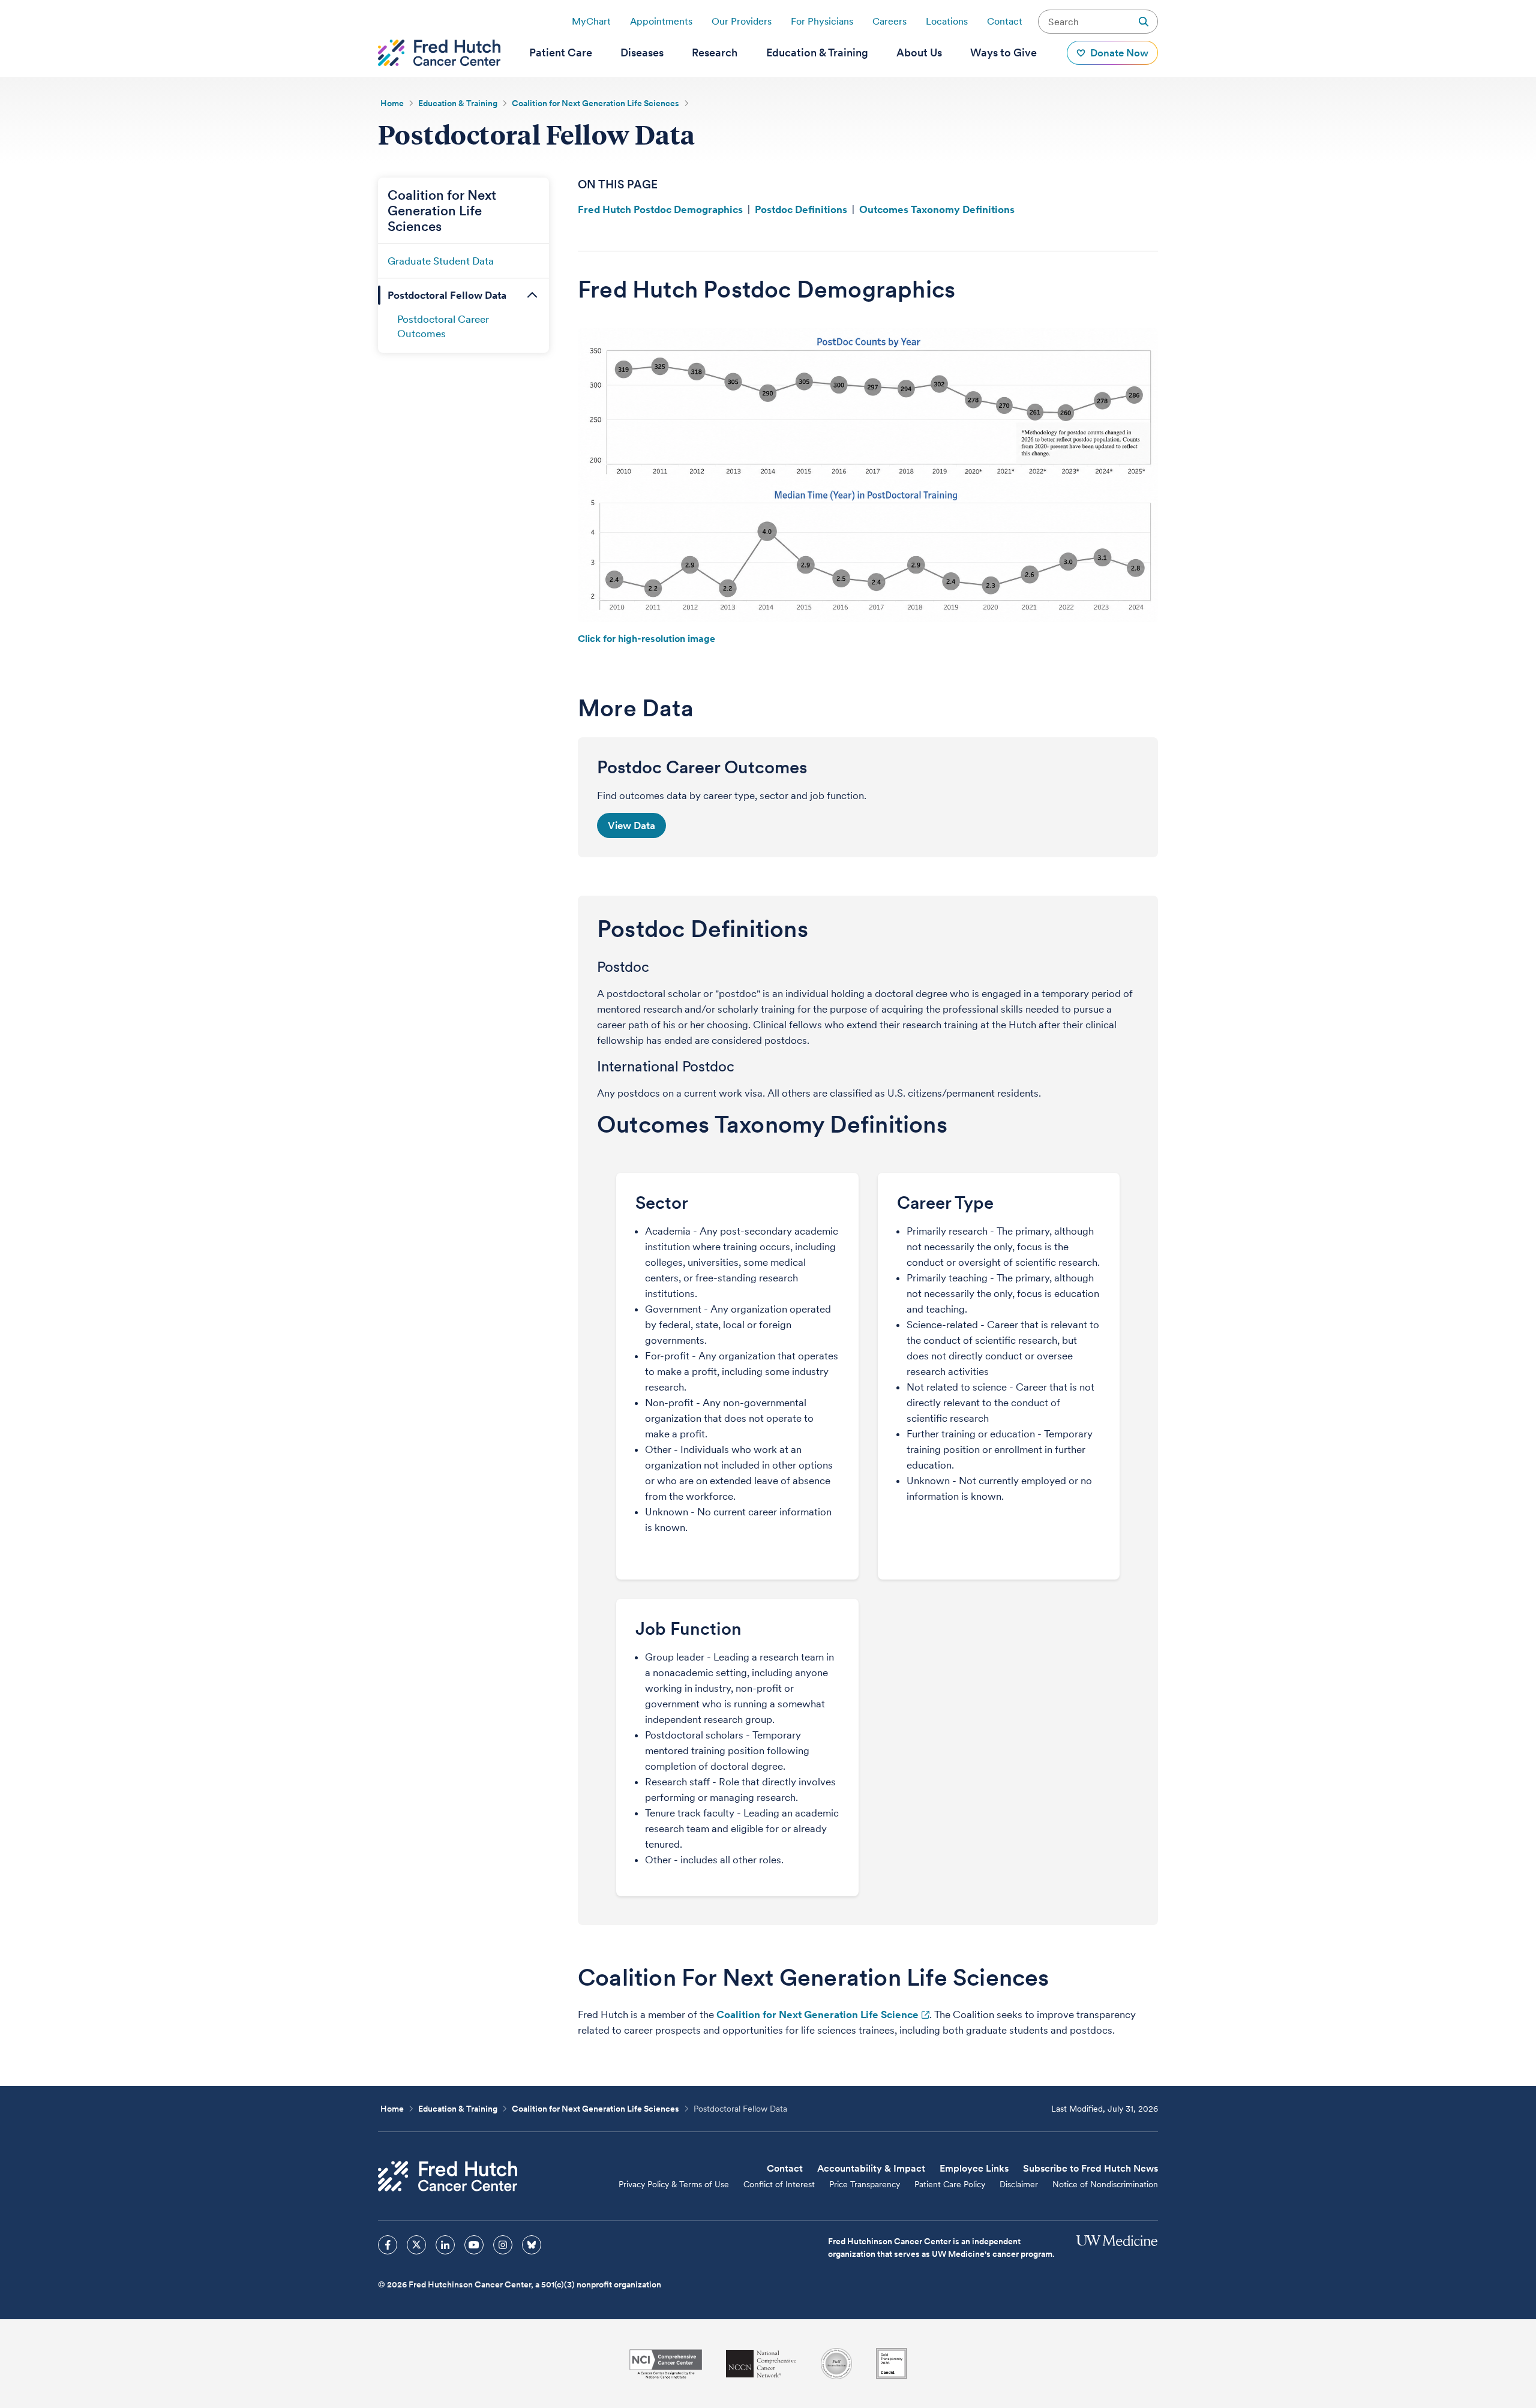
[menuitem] (561, 53)
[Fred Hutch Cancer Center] (448, 2176)
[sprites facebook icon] (388, 2245)
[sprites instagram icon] (503, 2245)
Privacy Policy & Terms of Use (674, 2184)
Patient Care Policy (950, 2184)
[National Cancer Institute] (666, 2364)
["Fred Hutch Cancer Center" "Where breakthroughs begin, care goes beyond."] (439, 53)
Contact (1005, 21)
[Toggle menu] (532, 295)
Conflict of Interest (779, 2184)
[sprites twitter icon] (416, 2245)
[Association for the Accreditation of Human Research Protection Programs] (836, 2364)
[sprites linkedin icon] (445, 2245)
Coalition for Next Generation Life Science (817, 2014)
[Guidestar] (892, 2364)
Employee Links (974, 2168)
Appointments (661, 21)
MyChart (591, 21)
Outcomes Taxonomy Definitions (937, 209)
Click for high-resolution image (646, 639)
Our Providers (742, 21)
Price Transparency (865, 2184)
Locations (947, 21)
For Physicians (822, 21)
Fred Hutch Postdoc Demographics (660, 209)
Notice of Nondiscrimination (1105, 2184)
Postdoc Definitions (801, 209)
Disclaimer (1019, 2184)
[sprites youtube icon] (474, 2245)
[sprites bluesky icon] (532, 2245)
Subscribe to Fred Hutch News (1090, 2168)
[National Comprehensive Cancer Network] (761, 2364)
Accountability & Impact (871, 2168)
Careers (889, 21)
